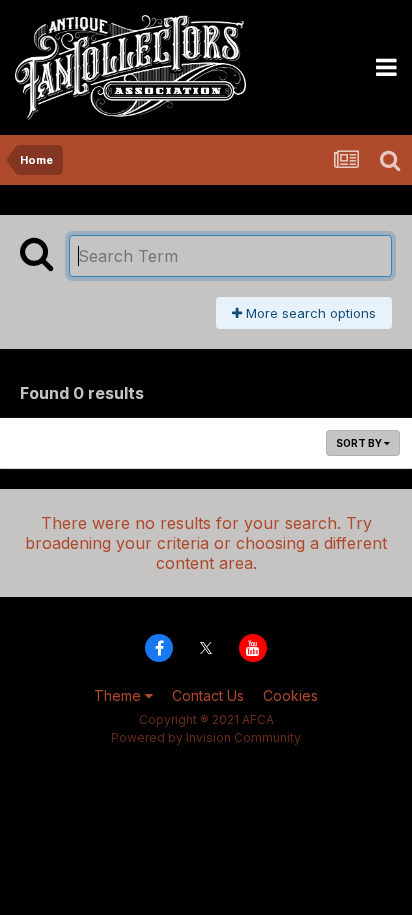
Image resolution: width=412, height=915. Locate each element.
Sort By (360, 443)
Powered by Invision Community (206, 737)
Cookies (290, 695)
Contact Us (208, 695)
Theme (119, 695)
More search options (309, 313)
